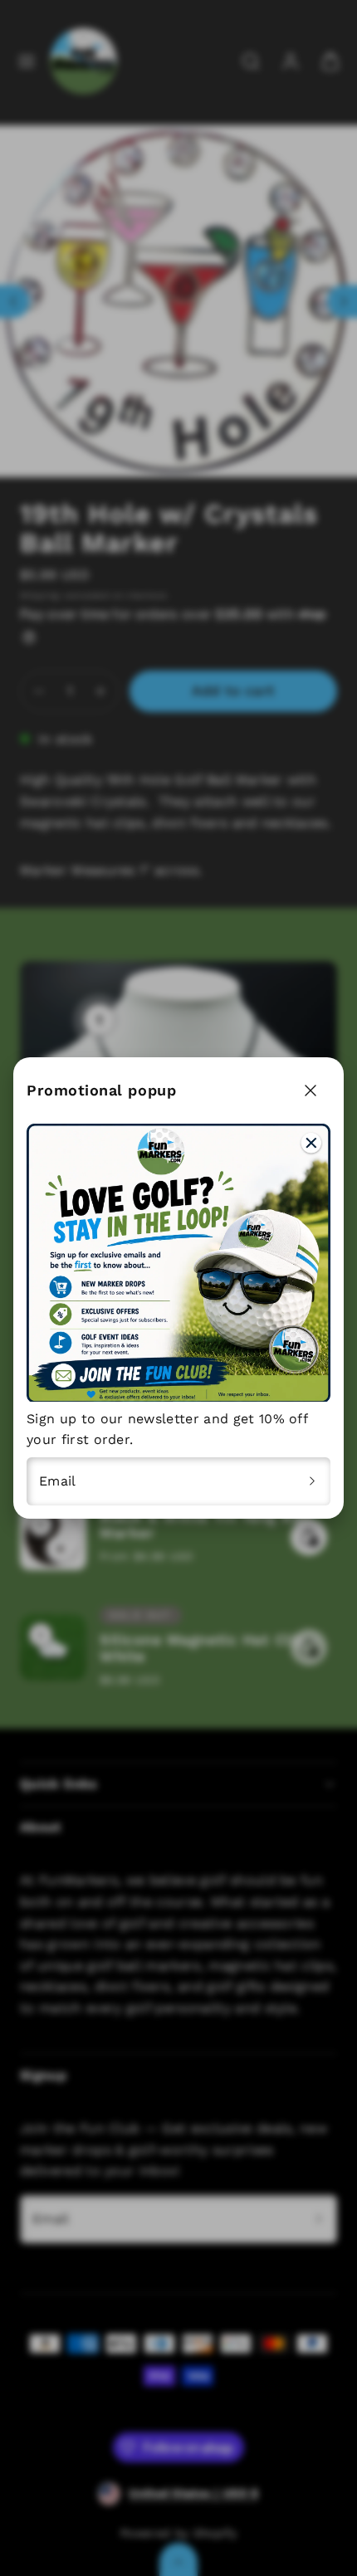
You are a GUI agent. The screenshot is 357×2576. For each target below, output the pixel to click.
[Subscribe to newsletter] (312, 1481)
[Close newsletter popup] (311, 1090)
